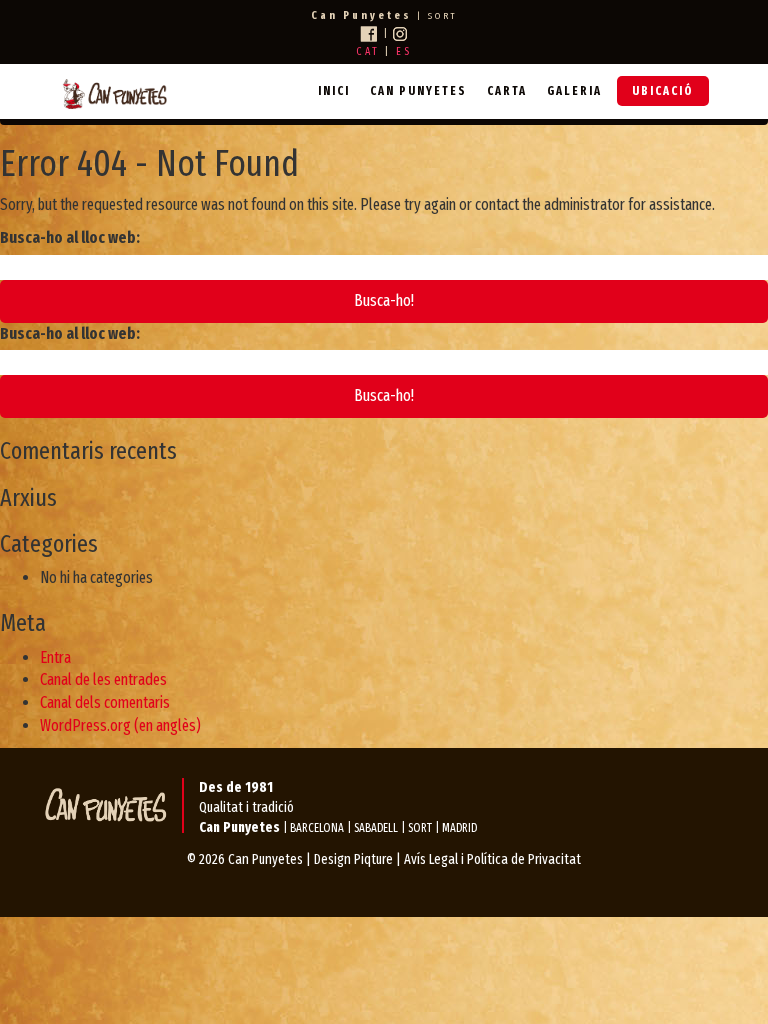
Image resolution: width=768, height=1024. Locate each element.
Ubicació (663, 91)
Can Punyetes (418, 91)
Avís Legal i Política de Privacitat (492, 859)
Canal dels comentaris (105, 702)
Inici (334, 91)
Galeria (574, 91)
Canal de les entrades (103, 679)
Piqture (373, 859)
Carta (507, 91)
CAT (368, 51)
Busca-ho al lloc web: (70, 237)
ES (404, 51)
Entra (55, 657)
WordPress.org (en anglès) (120, 725)
